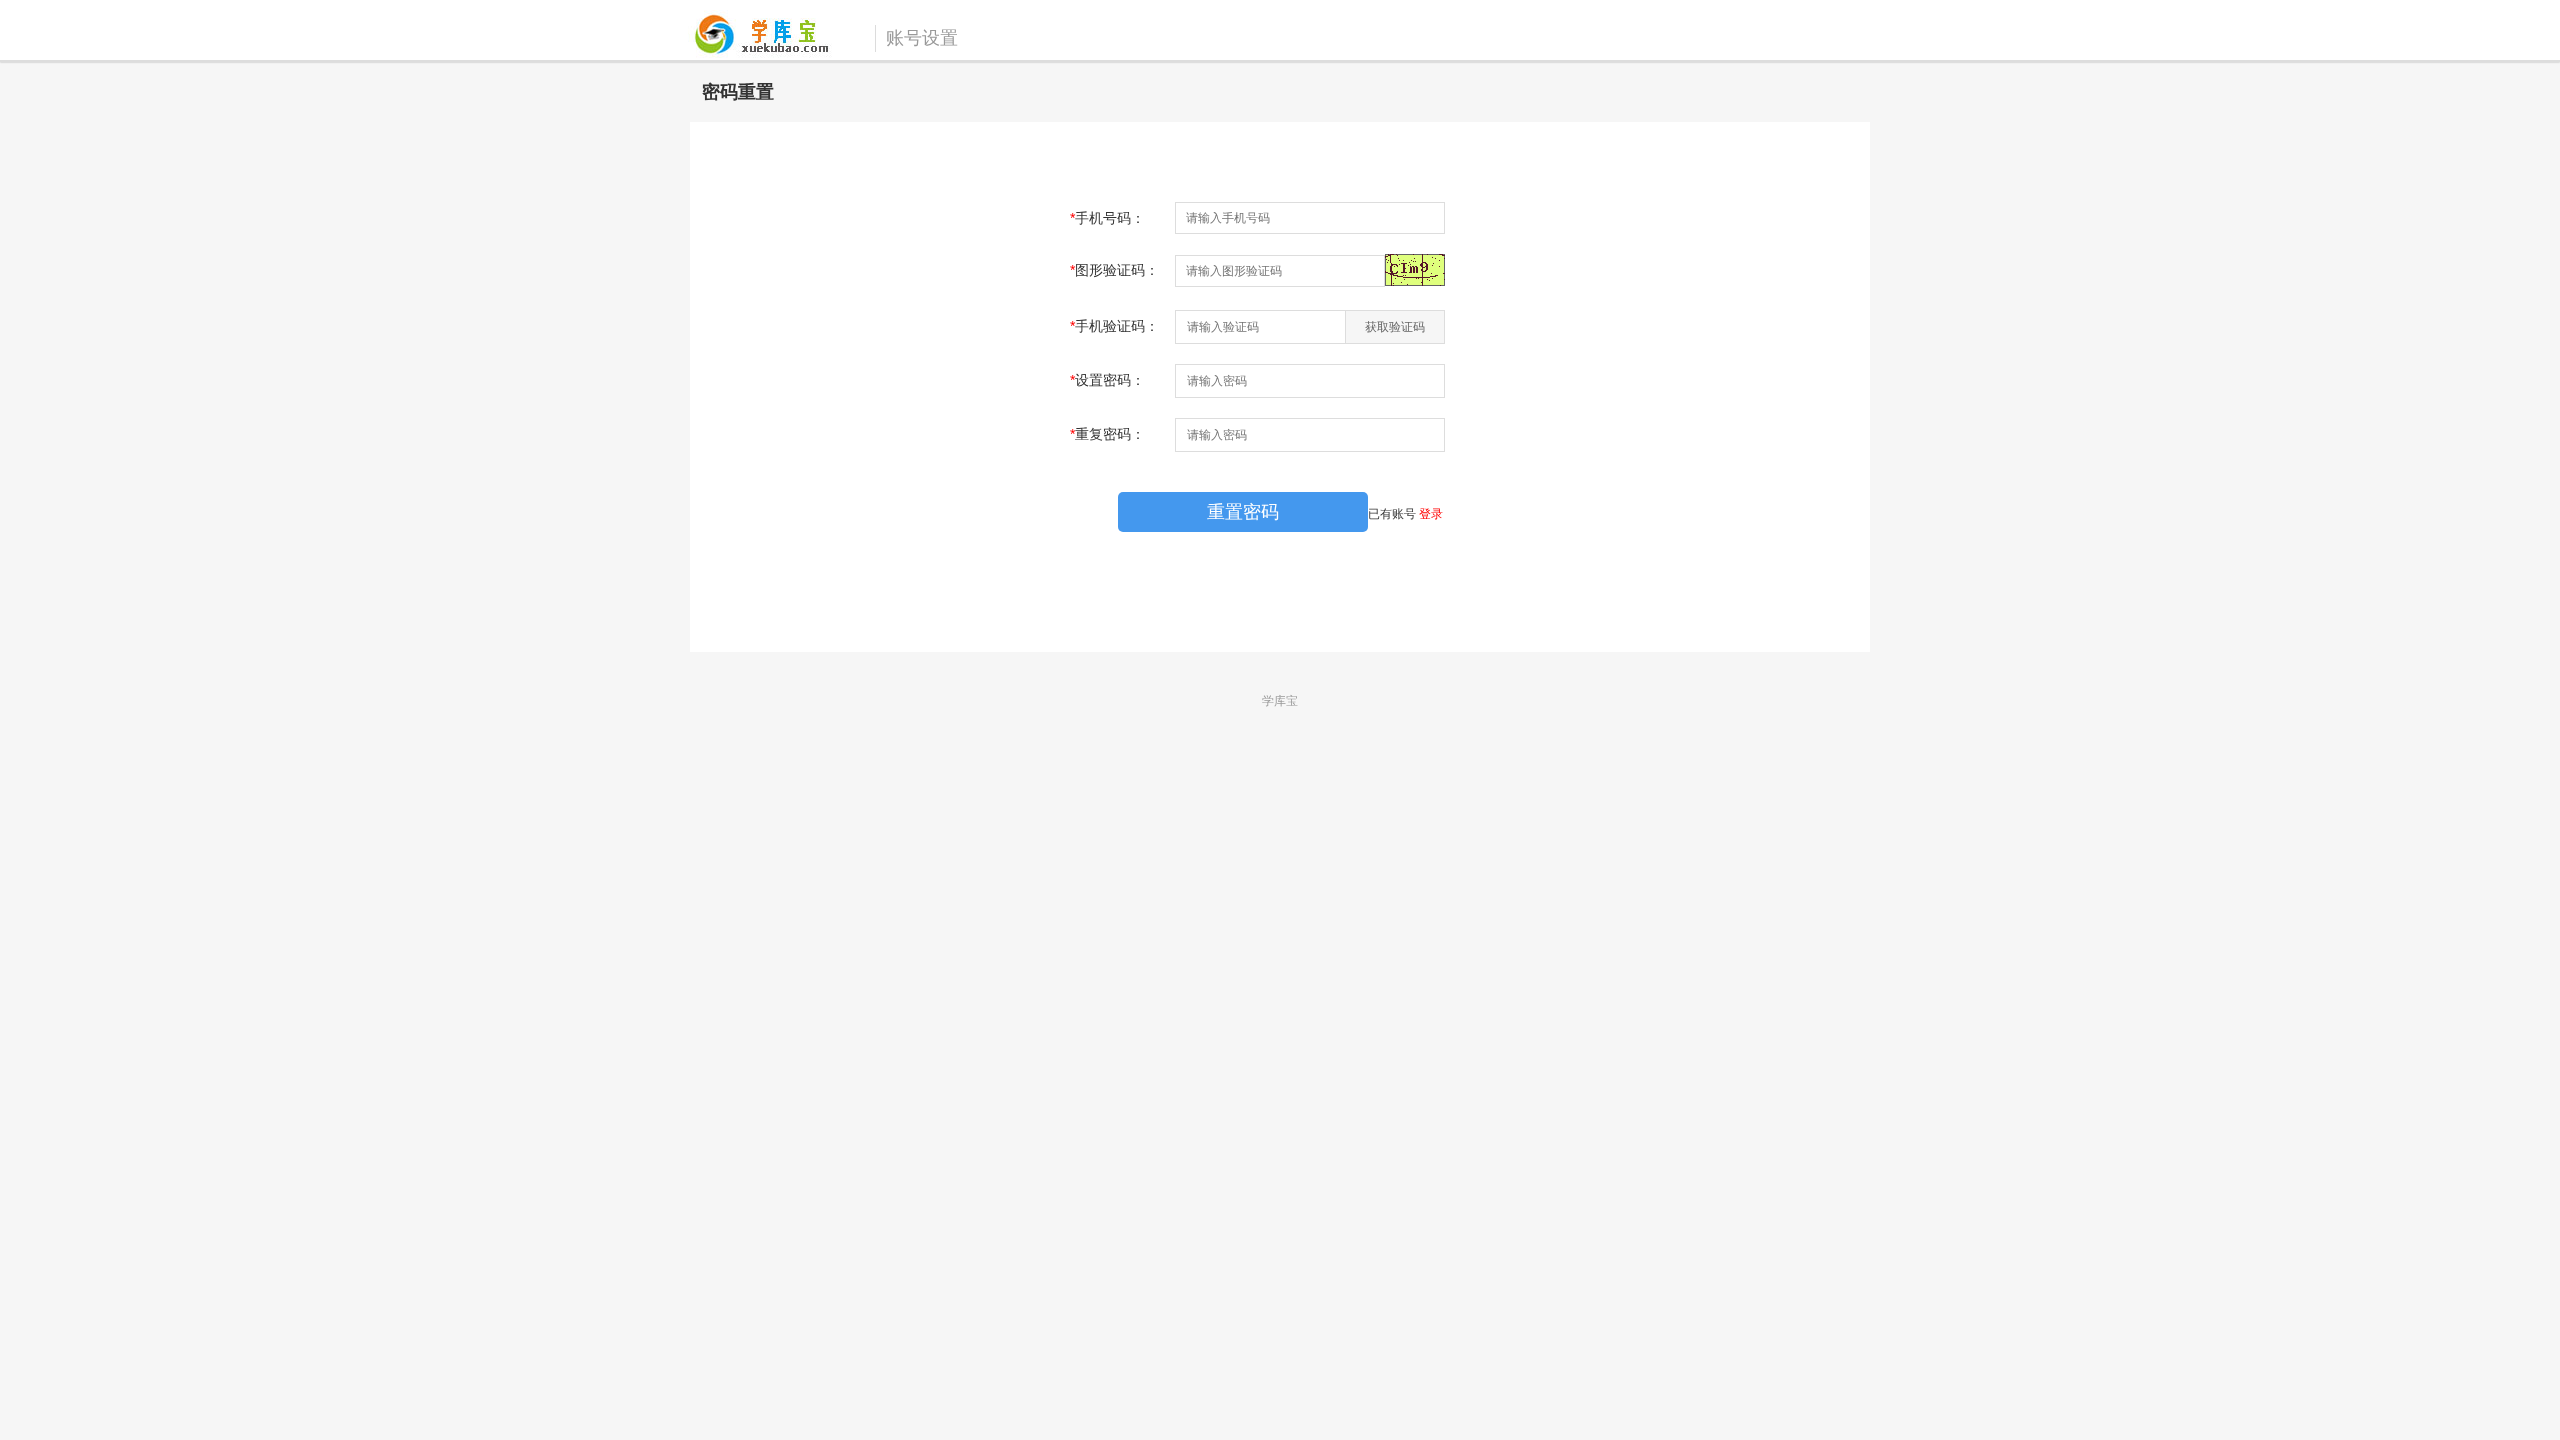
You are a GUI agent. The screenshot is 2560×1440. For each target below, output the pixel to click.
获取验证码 (1395, 327)
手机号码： (1107, 218)
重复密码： (1107, 434)
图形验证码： (1114, 270)
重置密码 (1243, 512)
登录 (1431, 514)
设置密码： (1107, 380)
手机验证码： (1114, 326)
